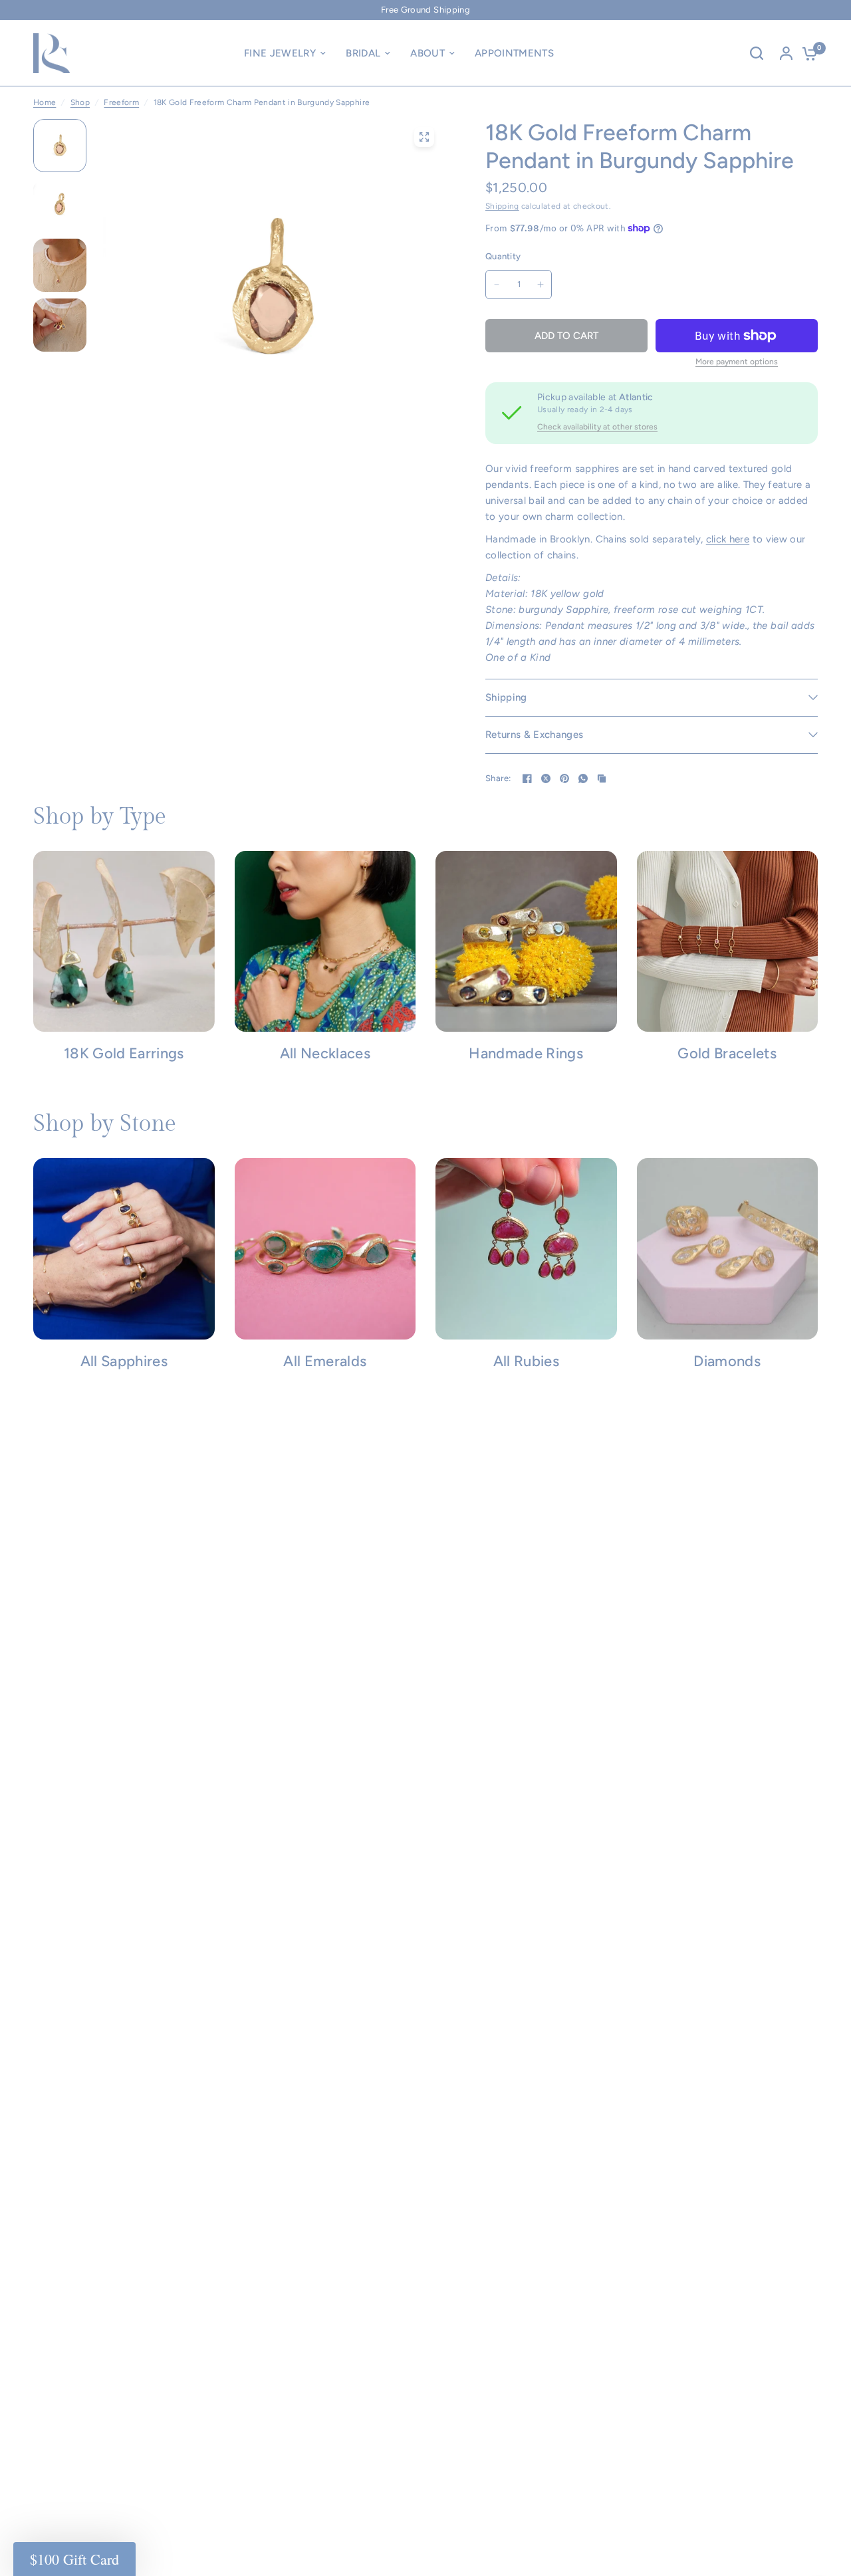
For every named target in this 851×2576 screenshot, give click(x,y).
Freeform (121, 102)
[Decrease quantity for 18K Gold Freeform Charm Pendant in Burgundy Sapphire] (497, 285)
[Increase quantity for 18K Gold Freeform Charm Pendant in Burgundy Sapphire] (541, 285)
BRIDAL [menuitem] (363, 53)
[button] (74, 2559)
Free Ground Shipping (425, 10)
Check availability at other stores (597, 427)
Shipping (502, 206)
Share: (498, 778)
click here (728, 539)
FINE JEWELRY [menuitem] (280, 53)
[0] (806, 53)
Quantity (503, 256)
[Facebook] (527, 778)
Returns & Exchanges (534, 735)
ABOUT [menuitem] (427, 53)
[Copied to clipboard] (602, 778)
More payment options (737, 362)
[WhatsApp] (583, 778)
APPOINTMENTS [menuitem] (514, 53)
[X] (546, 778)
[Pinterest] (564, 778)
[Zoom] (424, 137)
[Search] (757, 53)
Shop (80, 102)
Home (45, 102)
